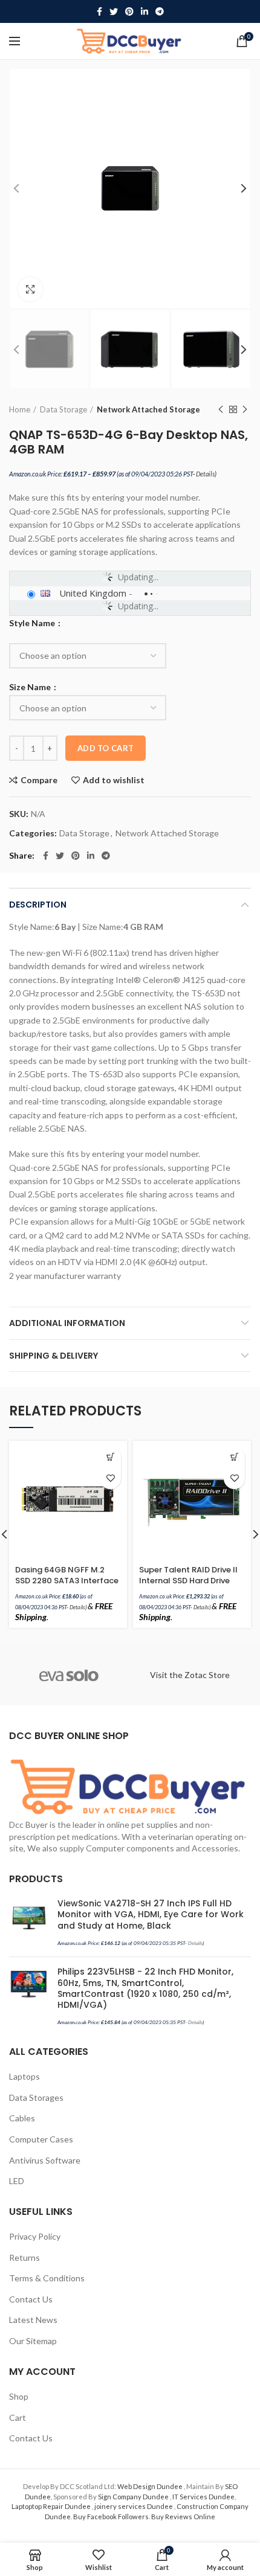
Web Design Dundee (151, 2486)
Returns (24, 2257)
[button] (110, 1457)
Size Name (31, 687)
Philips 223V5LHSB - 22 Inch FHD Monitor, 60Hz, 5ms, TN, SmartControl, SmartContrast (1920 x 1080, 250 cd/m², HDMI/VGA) (145, 1988)
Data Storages (36, 2097)
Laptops (24, 2076)
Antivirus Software (45, 2160)
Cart (18, 2417)
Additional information (67, 1323)
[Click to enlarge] (30, 289)
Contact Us (31, 2299)
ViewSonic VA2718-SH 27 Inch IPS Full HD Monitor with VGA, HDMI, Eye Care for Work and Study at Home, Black (151, 1914)
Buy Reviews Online (183, 2517)
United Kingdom (93, 593)
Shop (19, 2396)
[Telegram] (160, 11)
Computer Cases (41, 2139)
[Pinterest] (129, 11)
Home (20, 409)
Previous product (221, 409)
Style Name (33, 623)
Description (38, 905)
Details (205, 474)
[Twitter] (114, 11)
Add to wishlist (114, 780)
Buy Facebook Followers (111, 2517)
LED (17, 2181)
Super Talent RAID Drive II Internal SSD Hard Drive (188, 1575)
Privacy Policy (35, 2236)
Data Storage (63, 409)
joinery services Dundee (134, 2506)
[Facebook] (99, 11)
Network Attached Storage (148, 409)
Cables (22, 2118)
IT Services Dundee (203, 2497)
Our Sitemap (33, 2341)
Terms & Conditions (47, 2278)
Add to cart (106, 748)
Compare (39, 780)
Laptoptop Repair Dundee (52, 2506)
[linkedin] (145, 11)
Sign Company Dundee (134, 2497)
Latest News (33, 2320)
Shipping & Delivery (54, 1356)
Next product (245, 409)
